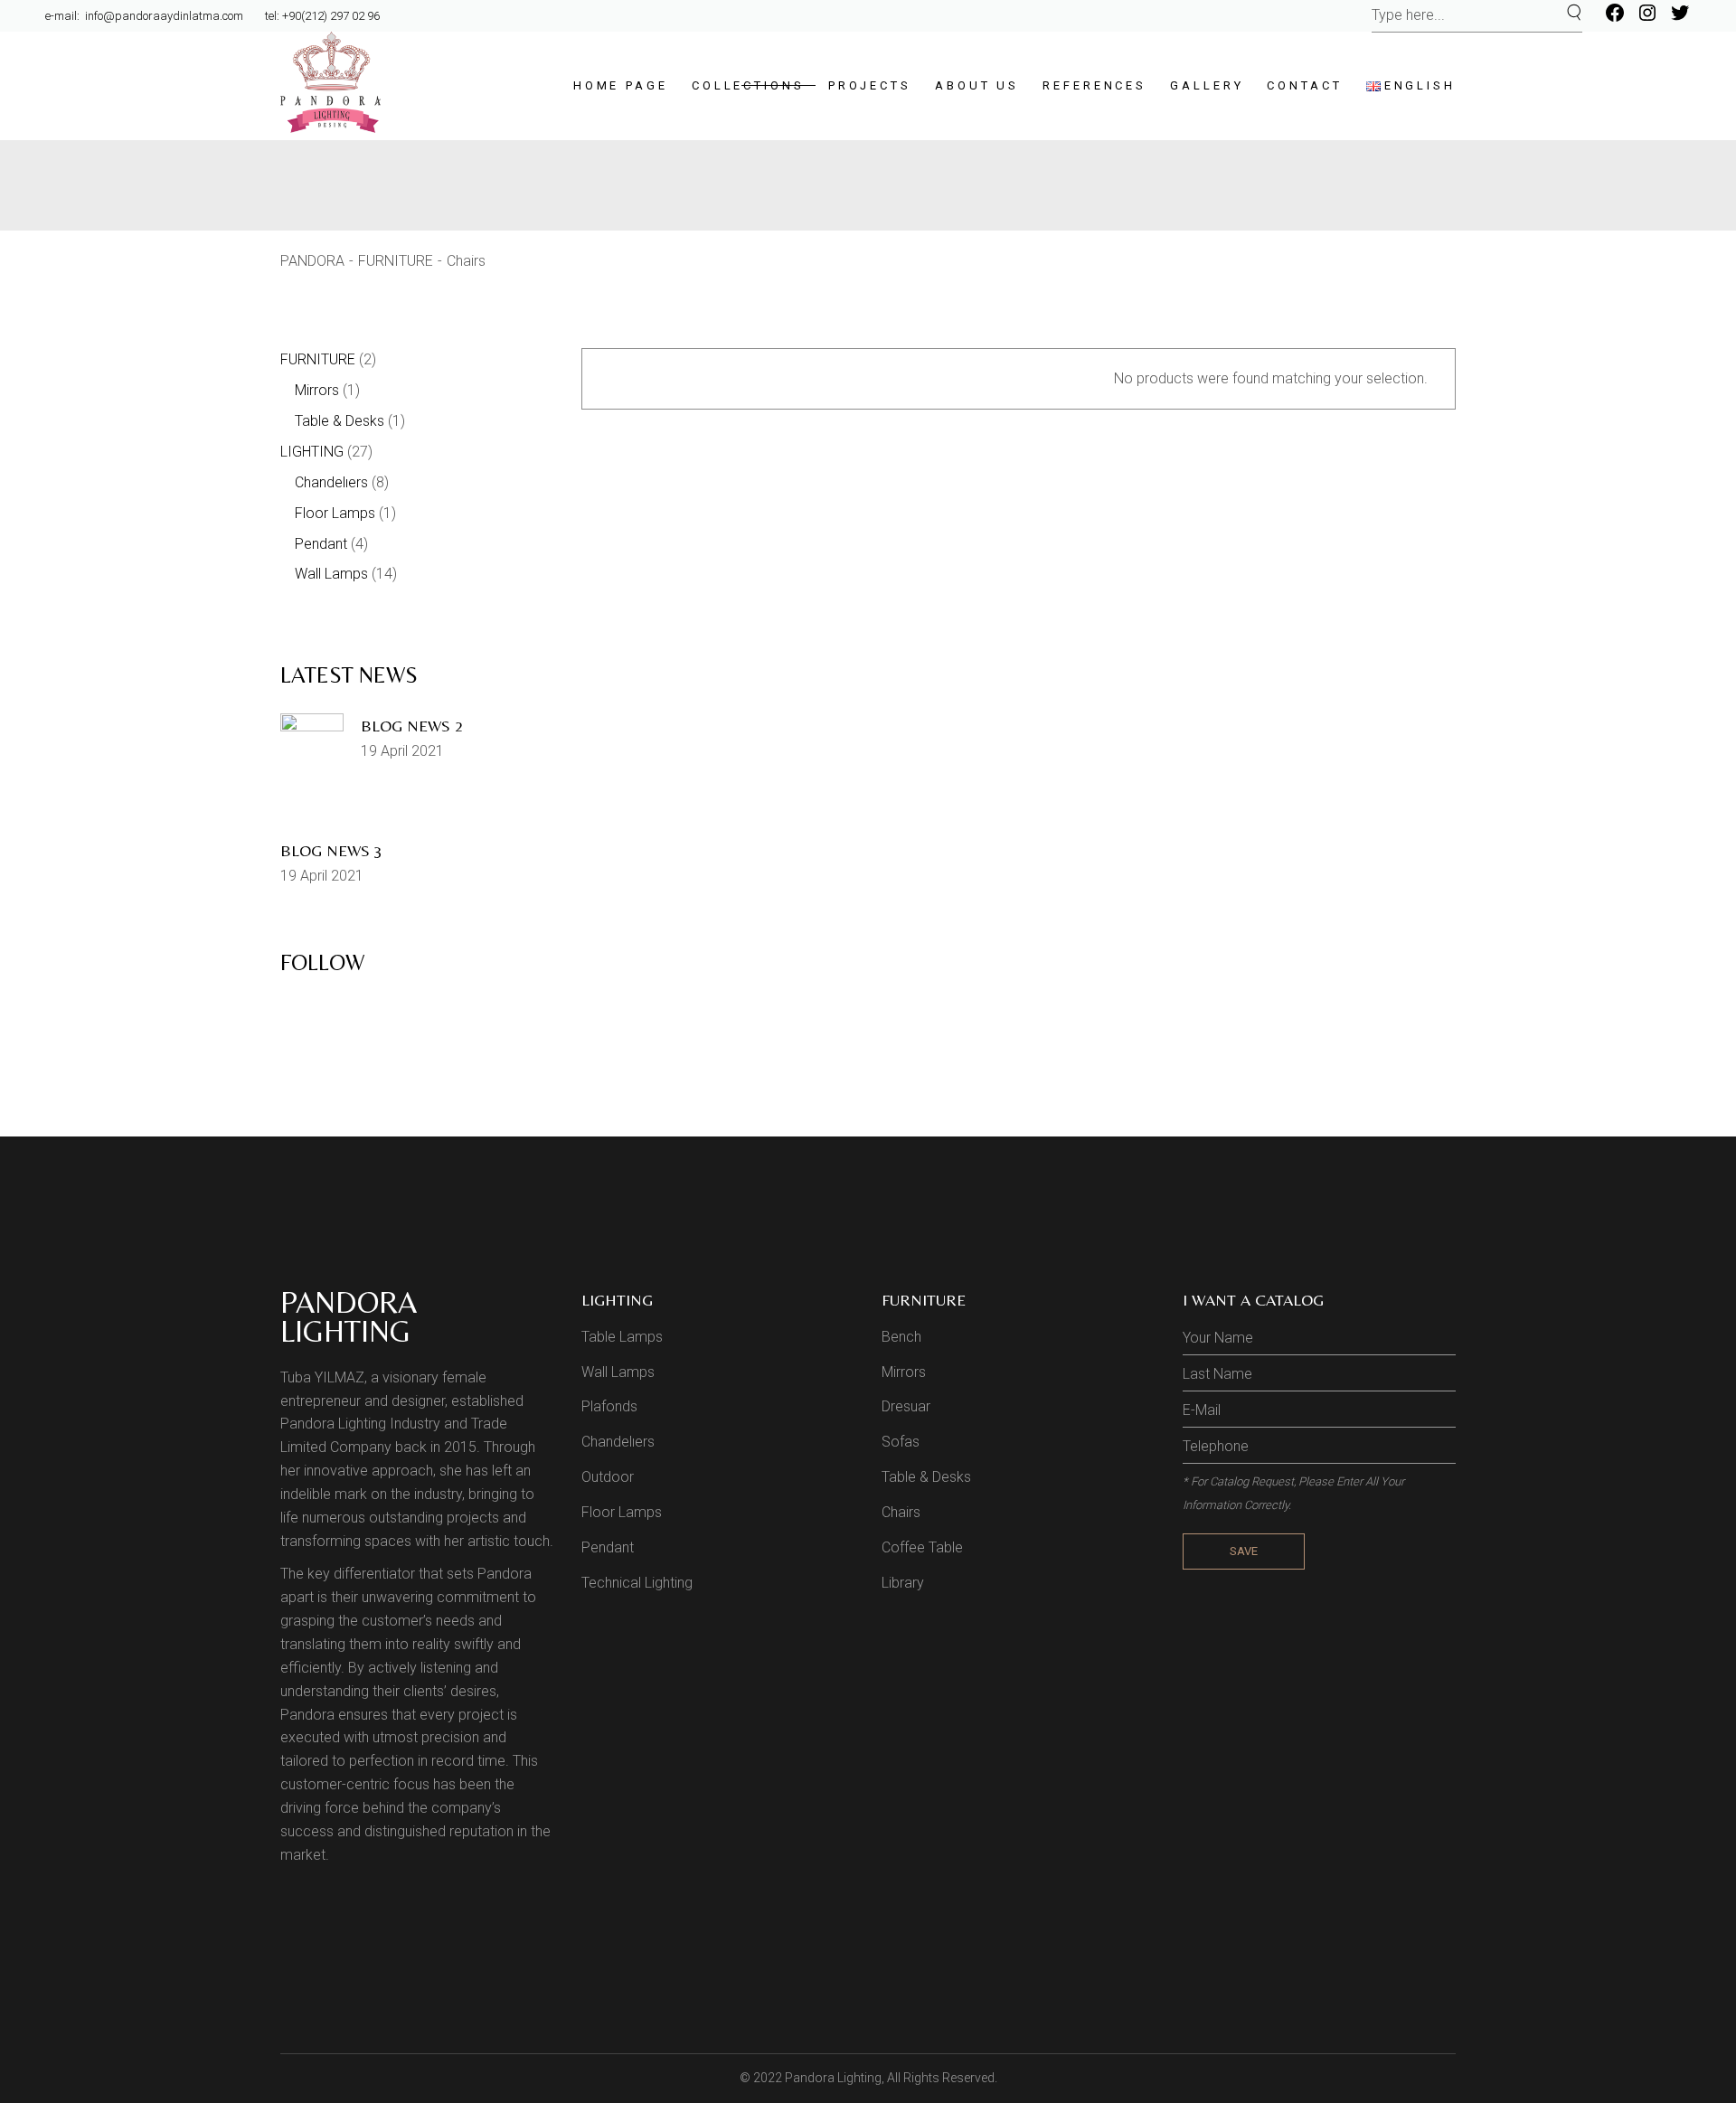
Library (903, 1583)
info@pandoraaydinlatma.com (163, 16)
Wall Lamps (618, 1372)
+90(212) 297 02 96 (331, 16)
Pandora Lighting (833, 2078)
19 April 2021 (402, 751)
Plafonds (609, 1406)
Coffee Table (922, 1547)
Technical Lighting (637, 1583)
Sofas (901, 1442)
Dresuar (906, 1406)
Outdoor (608, 1477)
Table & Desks (926, 1477)
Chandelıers (618, 1442)
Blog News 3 (331, 850)
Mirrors (904, 1372)
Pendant (608, 1547)
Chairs (901, 1512)
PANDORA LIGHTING (349, 1316)
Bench (901, 1337)
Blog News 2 (412, 726)
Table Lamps (622, 1337)
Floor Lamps (622, 1512)
